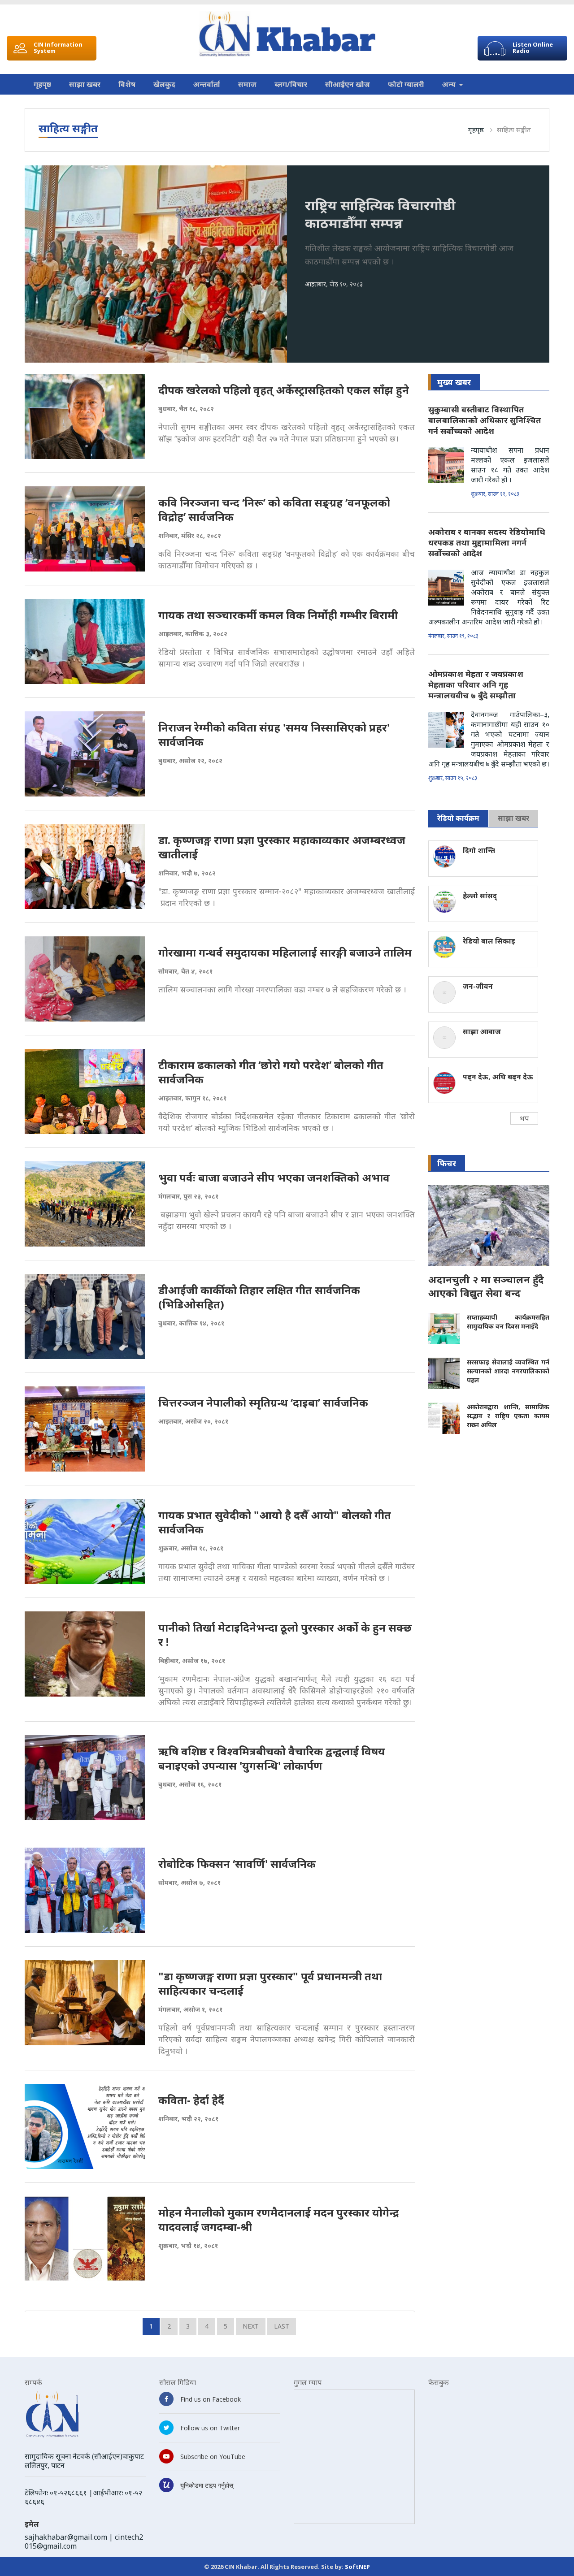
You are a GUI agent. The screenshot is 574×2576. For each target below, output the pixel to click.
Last (282, 2326)
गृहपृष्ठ (42, 84)
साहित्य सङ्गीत (514, 130)
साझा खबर (85, 84)
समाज (247, 84)
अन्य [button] (450, 84)
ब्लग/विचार (291, 84)
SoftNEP (357, 2567)
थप (524, 1118)
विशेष (127, 84)
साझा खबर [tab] (513, 818)
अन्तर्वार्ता (207, 84)
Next (251, 2326)
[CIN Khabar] (287, 34)
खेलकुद (164, 84)
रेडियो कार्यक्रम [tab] (458, 818)
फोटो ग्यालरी (406, 84)
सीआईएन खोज (348, 84)
